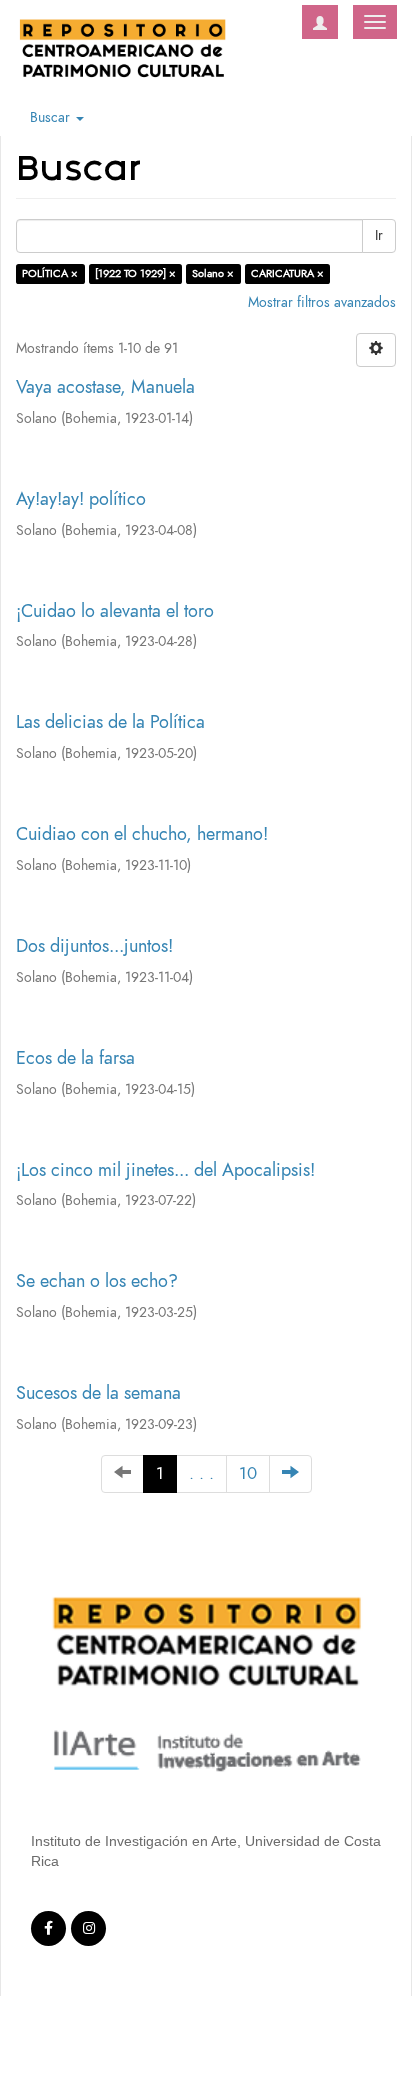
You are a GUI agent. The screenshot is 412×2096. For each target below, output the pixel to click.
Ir (379, 235)
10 (248, 1473)
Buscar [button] (52, 117)
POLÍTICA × (50, 273)
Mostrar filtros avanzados (322, 302)
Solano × (213, 273)
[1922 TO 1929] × (135, 273)
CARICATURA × (287, 273)
